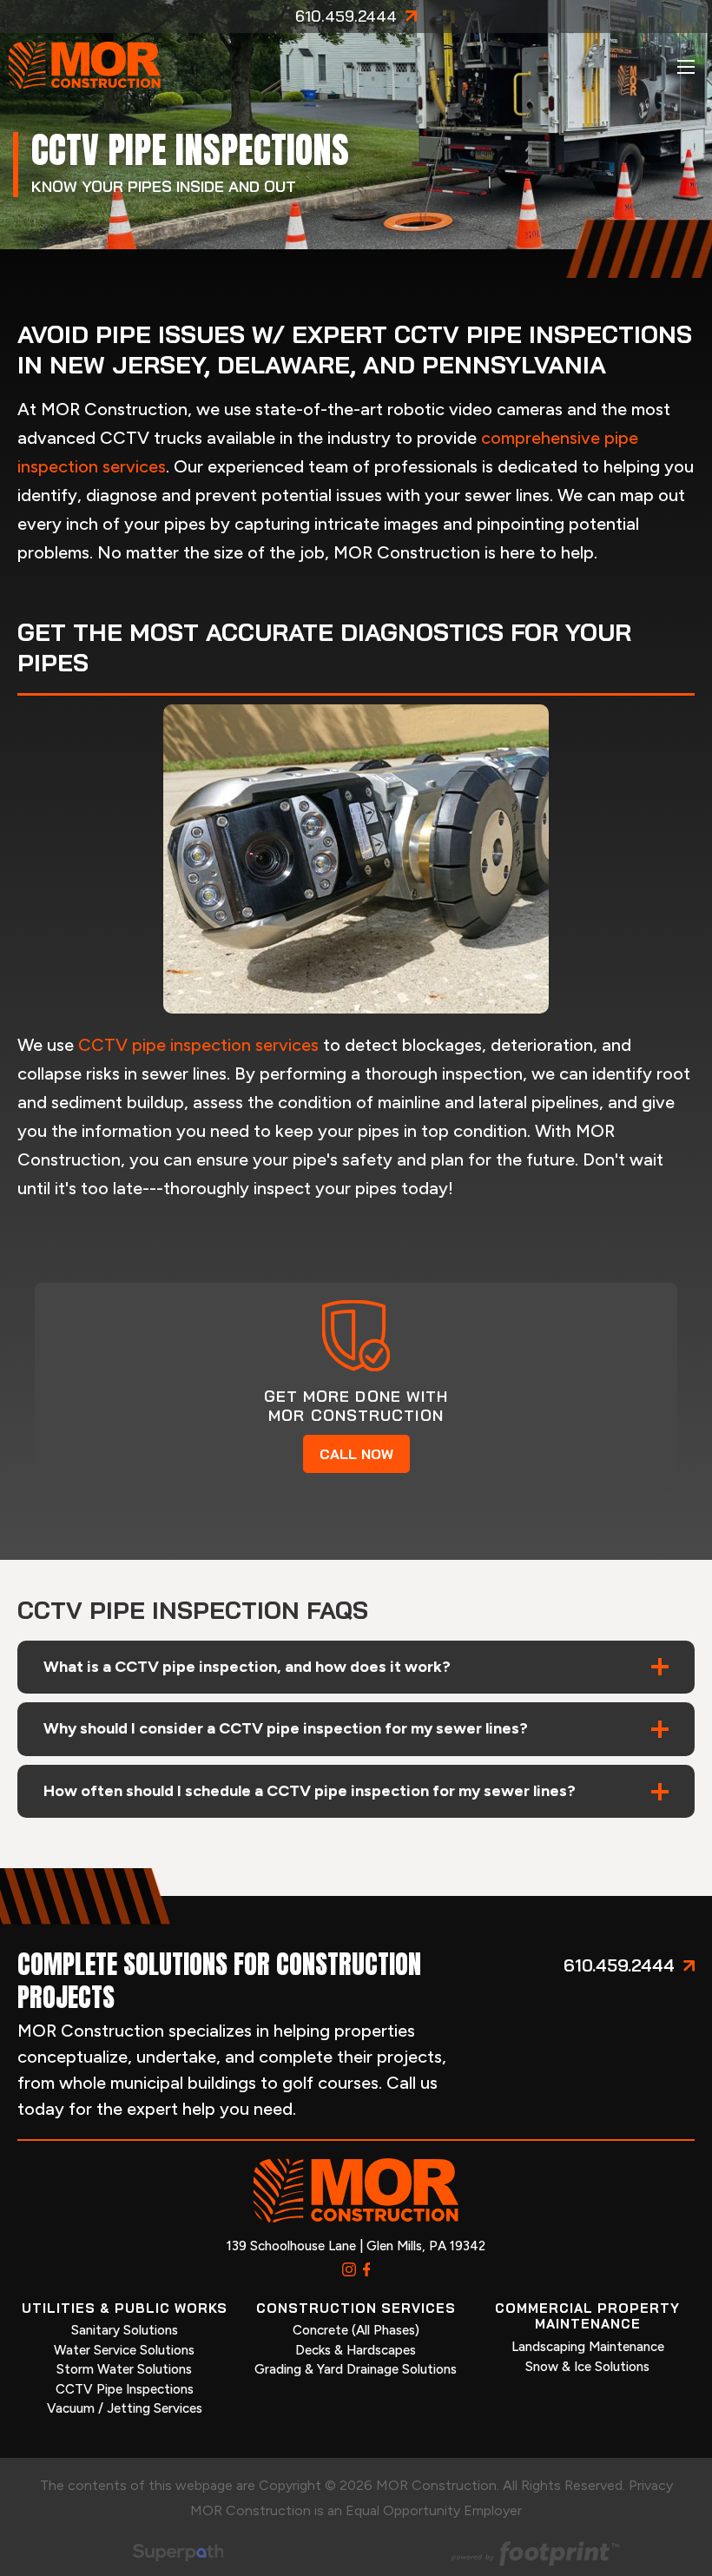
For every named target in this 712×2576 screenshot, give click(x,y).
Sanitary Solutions (125, 2330)
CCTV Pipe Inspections (125, 2389)
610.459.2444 (346, 17)
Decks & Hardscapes (356, 2350)
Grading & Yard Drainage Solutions (356, 2369)
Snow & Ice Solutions (587, 2367)
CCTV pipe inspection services (198, 1045)
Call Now (356, 1454)
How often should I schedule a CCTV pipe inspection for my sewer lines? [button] (310, 1791)
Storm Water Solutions (124, 2369)
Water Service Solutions (124, 2350)
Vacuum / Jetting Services (125, 2408)
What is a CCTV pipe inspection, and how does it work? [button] (247, 1667)
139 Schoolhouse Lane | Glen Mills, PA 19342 (356, 2246)
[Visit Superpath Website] (178, 2556)
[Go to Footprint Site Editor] (534, 2556)
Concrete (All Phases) (356, 2330)
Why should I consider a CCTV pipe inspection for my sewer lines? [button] (286, 1728)
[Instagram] (349, 2269)
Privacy (651, 2485)
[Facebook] (367, 2269)
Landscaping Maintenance (588, 2347)
